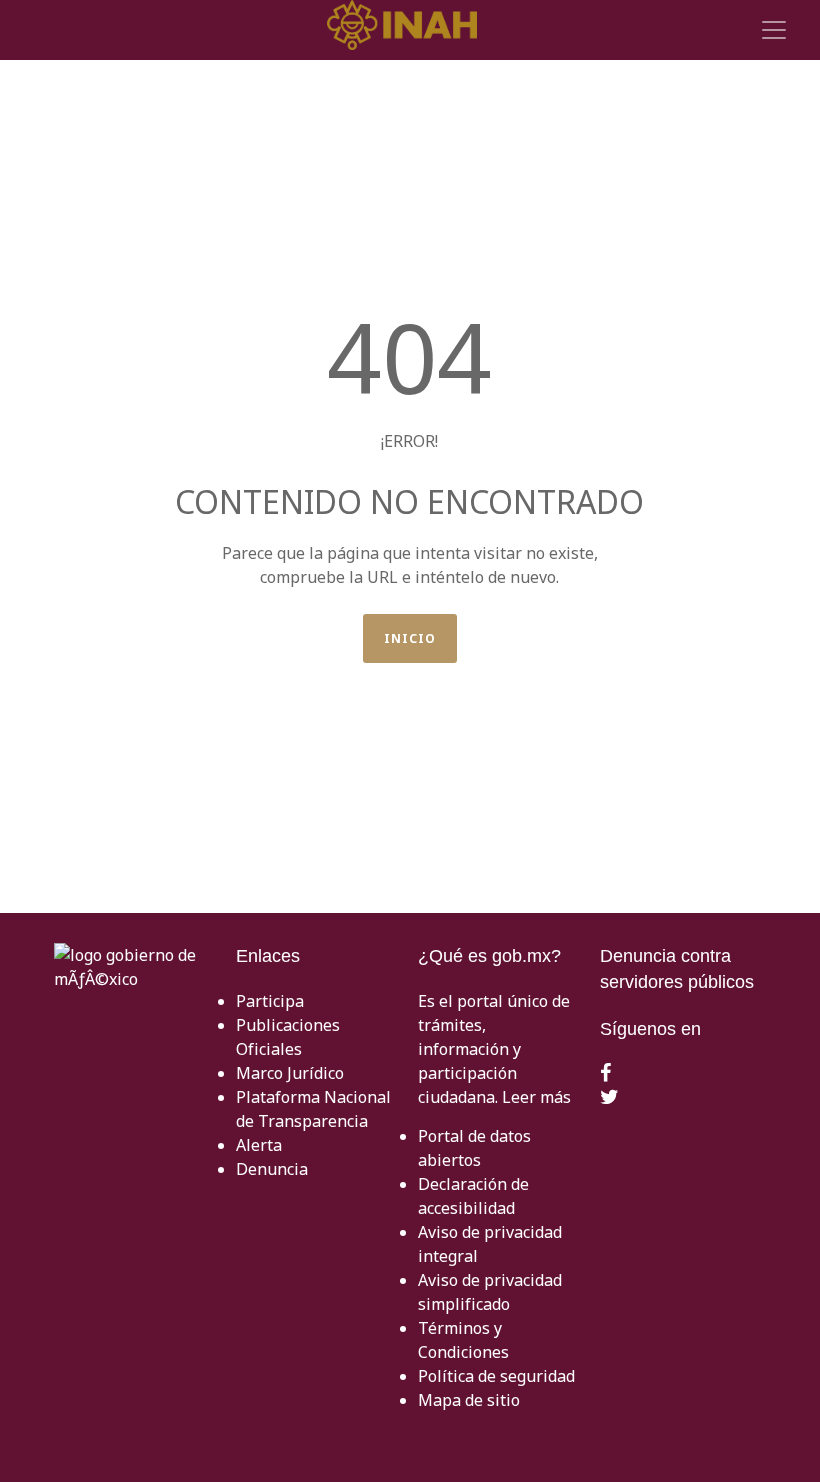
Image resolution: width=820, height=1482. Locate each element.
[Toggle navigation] (771, 30)
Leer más (536, 1097)
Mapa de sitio (469, 1400)
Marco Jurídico (290, 1073)
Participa (270, 1001)
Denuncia (272, 1169)
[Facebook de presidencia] (605, 1074)
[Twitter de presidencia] (609, 1098)
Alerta (259, 1145)
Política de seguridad (496, 1376)
